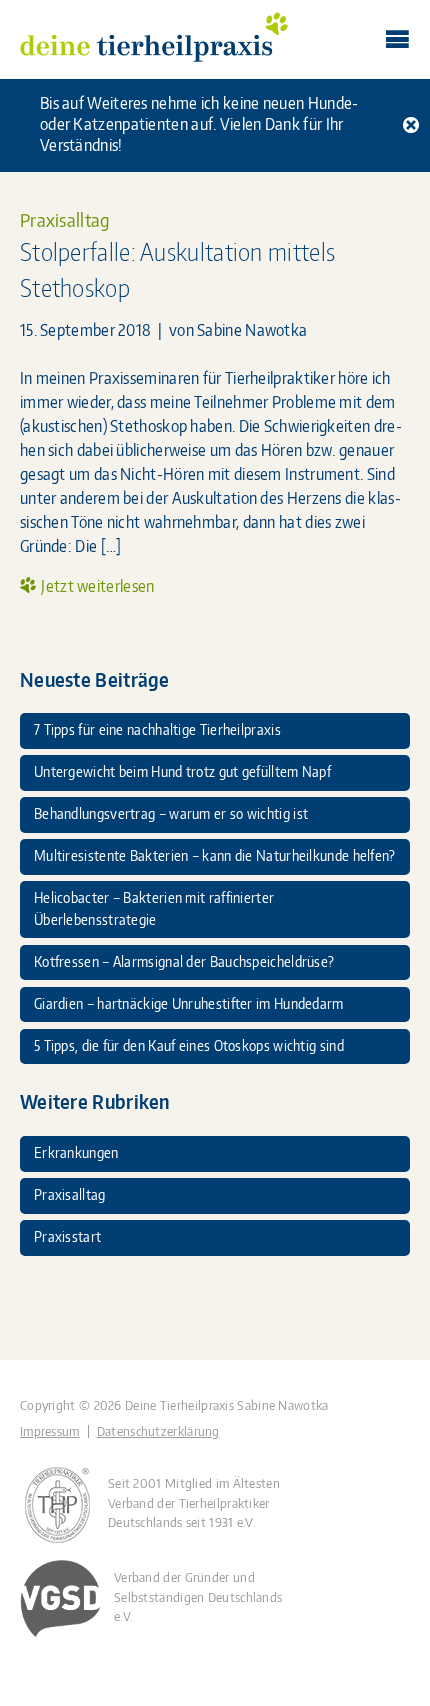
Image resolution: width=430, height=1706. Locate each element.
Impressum (50, 1431)
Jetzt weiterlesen (97, 586)
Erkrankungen (76, 1152)
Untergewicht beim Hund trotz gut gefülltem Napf (182, 771)
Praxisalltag (65, 220)
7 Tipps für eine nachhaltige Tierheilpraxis (157, 729)
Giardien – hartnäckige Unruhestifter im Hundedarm (189, 1003)
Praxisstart (67, 1236)
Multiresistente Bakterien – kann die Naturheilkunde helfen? (215, 855)
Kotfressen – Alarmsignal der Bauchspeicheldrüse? (184, 961)
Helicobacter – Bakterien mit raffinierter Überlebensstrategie (154, 908)
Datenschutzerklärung (158, 1431)
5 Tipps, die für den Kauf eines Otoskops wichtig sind (189, 1045)
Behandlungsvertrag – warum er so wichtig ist (171, 813)
